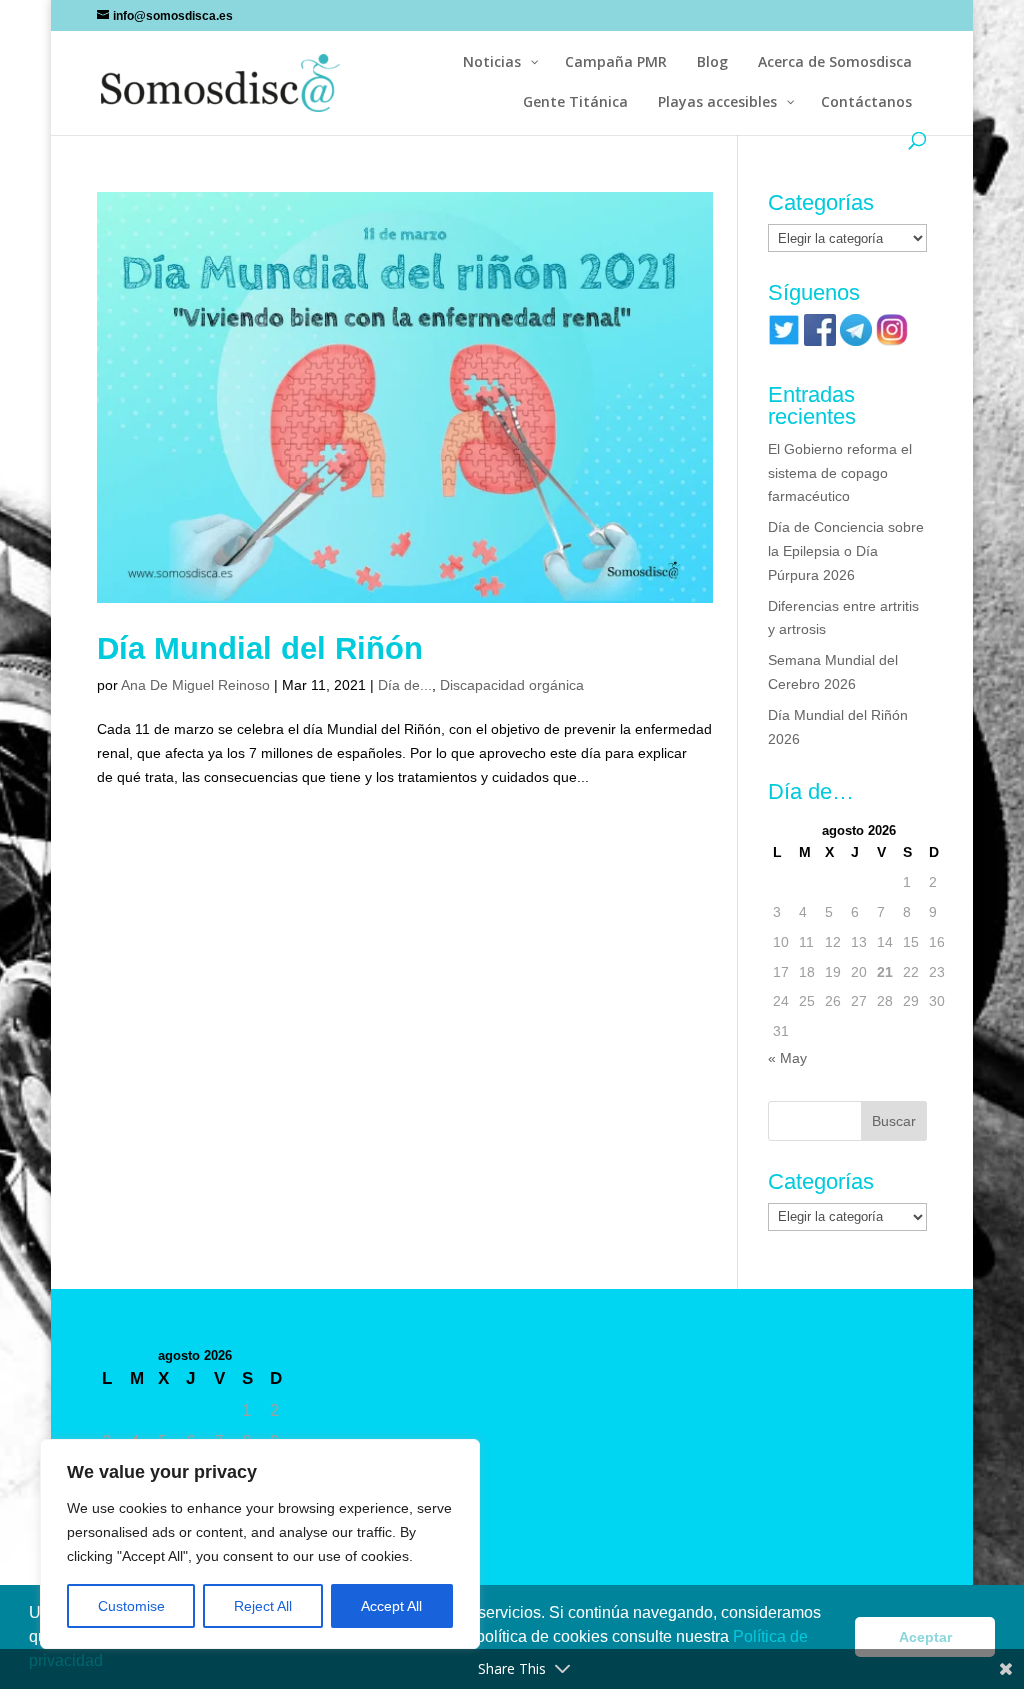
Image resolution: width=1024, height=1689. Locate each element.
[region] (260, 1544)
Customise (131, 1606)
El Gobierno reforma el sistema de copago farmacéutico (840, 473)
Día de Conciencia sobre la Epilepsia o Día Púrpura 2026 (846, 551)
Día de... (405, 685)
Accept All (391, 1606)
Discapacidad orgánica (512, 685)
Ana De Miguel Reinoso (195, 685)
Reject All (263, 1606)
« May (787, 1058)
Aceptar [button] (925, 1637)
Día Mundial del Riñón (260, 648)
